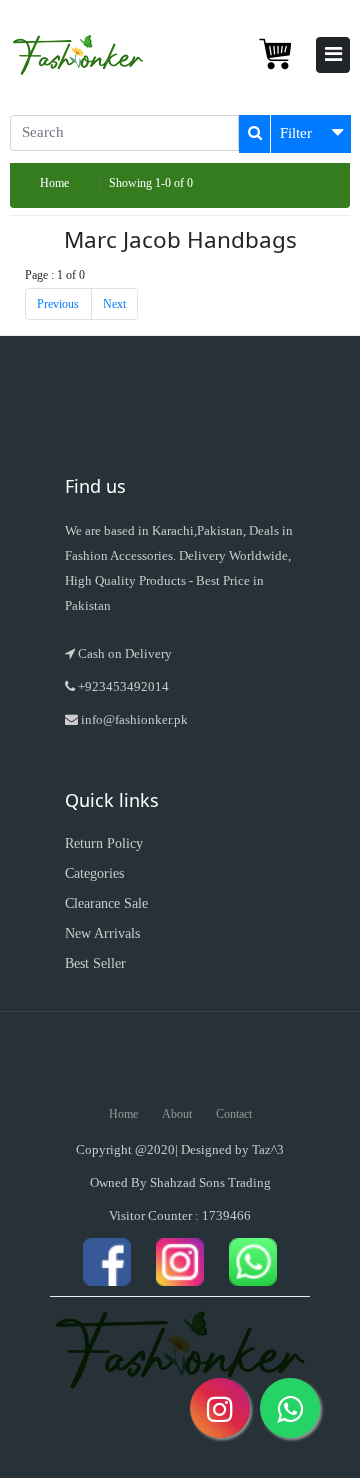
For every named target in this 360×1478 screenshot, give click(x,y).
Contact (234, 1114)
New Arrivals (102, 933)
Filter (296, 133)
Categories (94, 873)
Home (54, 183)
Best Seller (95, 963)
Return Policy (104, 843)
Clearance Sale (106, 903)
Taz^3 (268, 1149)
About (177, 1114)
